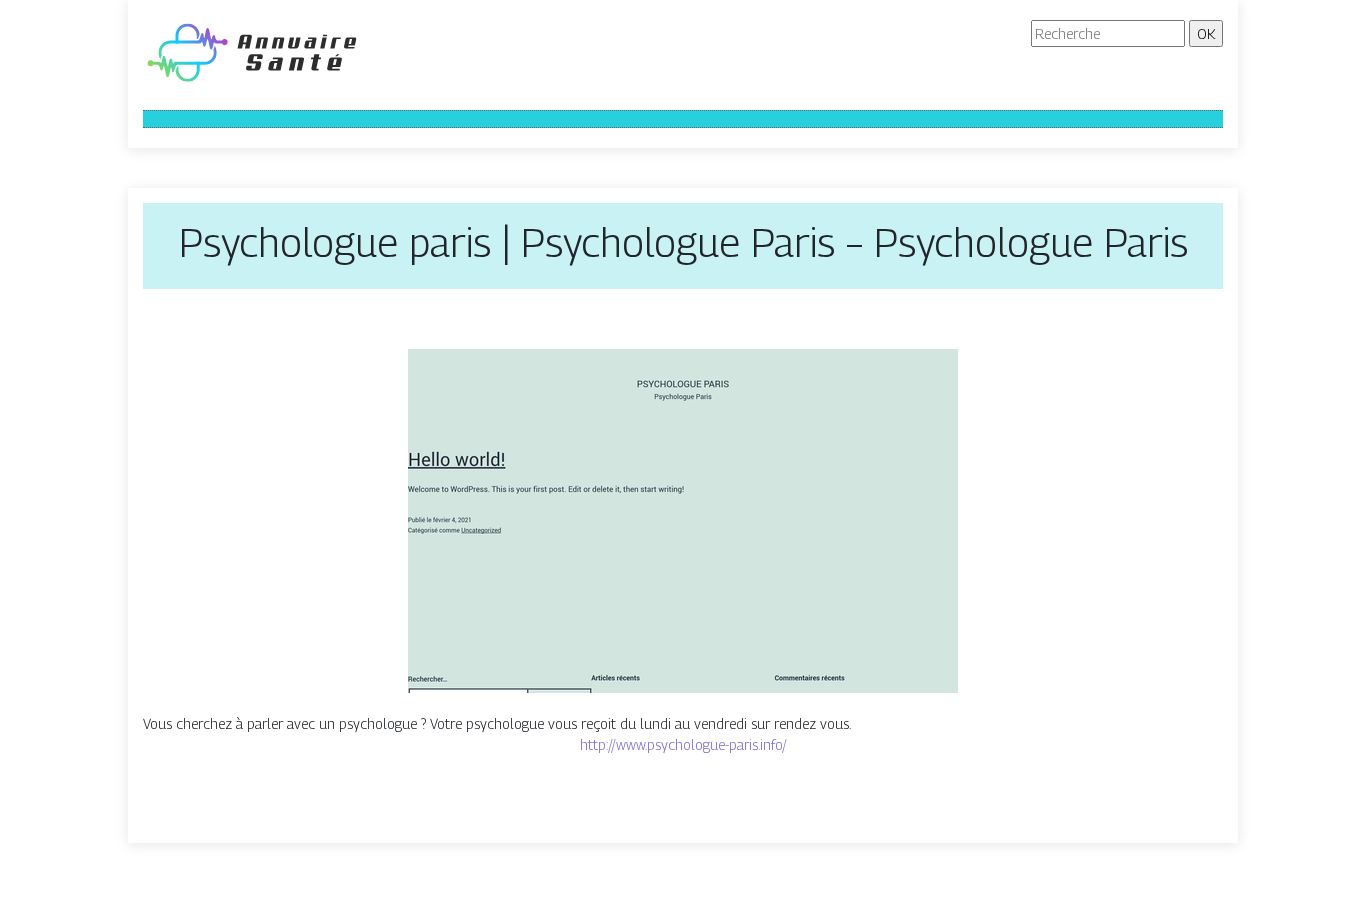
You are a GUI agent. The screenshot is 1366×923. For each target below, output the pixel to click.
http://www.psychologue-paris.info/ (683, 744)
